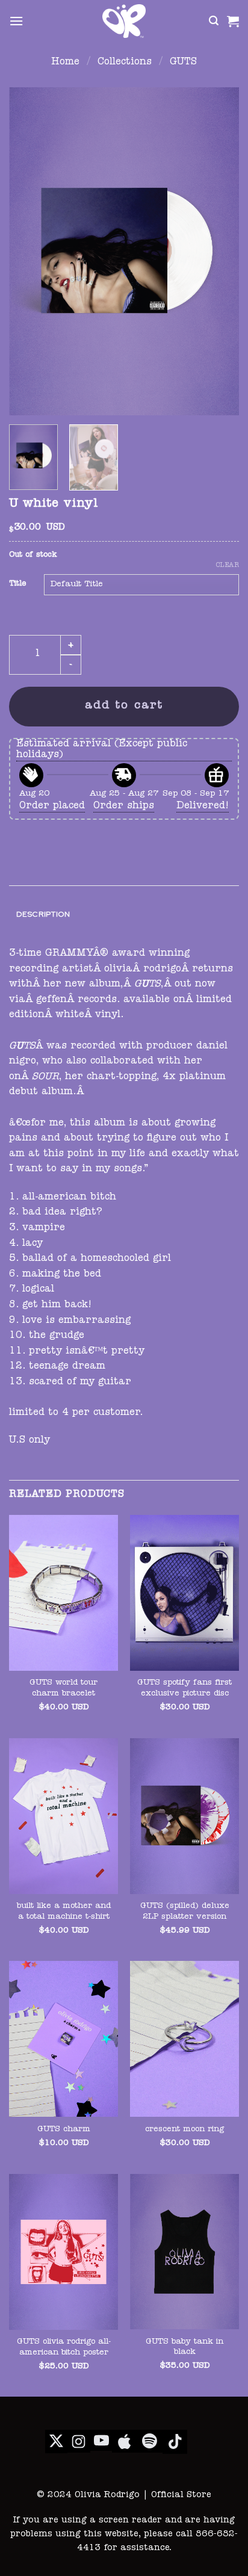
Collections (125, 63)
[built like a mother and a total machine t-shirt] (64, 1816)
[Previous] (29, 251)
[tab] (124, 915)
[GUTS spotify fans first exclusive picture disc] (184, 1593)
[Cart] (233, 21)
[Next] (219, 251)
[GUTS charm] (64, 2039)
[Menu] (16, 21)
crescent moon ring (184, 2130)
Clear (228, 565)
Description (43, 914)
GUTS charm (64, 2130)
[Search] (214, 21)
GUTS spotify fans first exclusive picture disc (184, 1689)
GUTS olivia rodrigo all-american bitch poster (64, 2348)
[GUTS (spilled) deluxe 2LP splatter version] (184, 1816)
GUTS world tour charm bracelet (64, 1689)
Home (65, 63)
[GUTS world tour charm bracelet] (64, 1593)
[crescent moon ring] (184, 2039)
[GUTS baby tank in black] (184, 2252)
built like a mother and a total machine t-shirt (64, 1912)
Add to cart (124, 706)
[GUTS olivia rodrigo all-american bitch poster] (64, 2252)
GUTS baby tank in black (184, 2348)
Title (17, 584)
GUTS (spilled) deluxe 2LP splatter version (185, 1912)
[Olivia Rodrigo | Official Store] (124, 21)
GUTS (183, 63)
